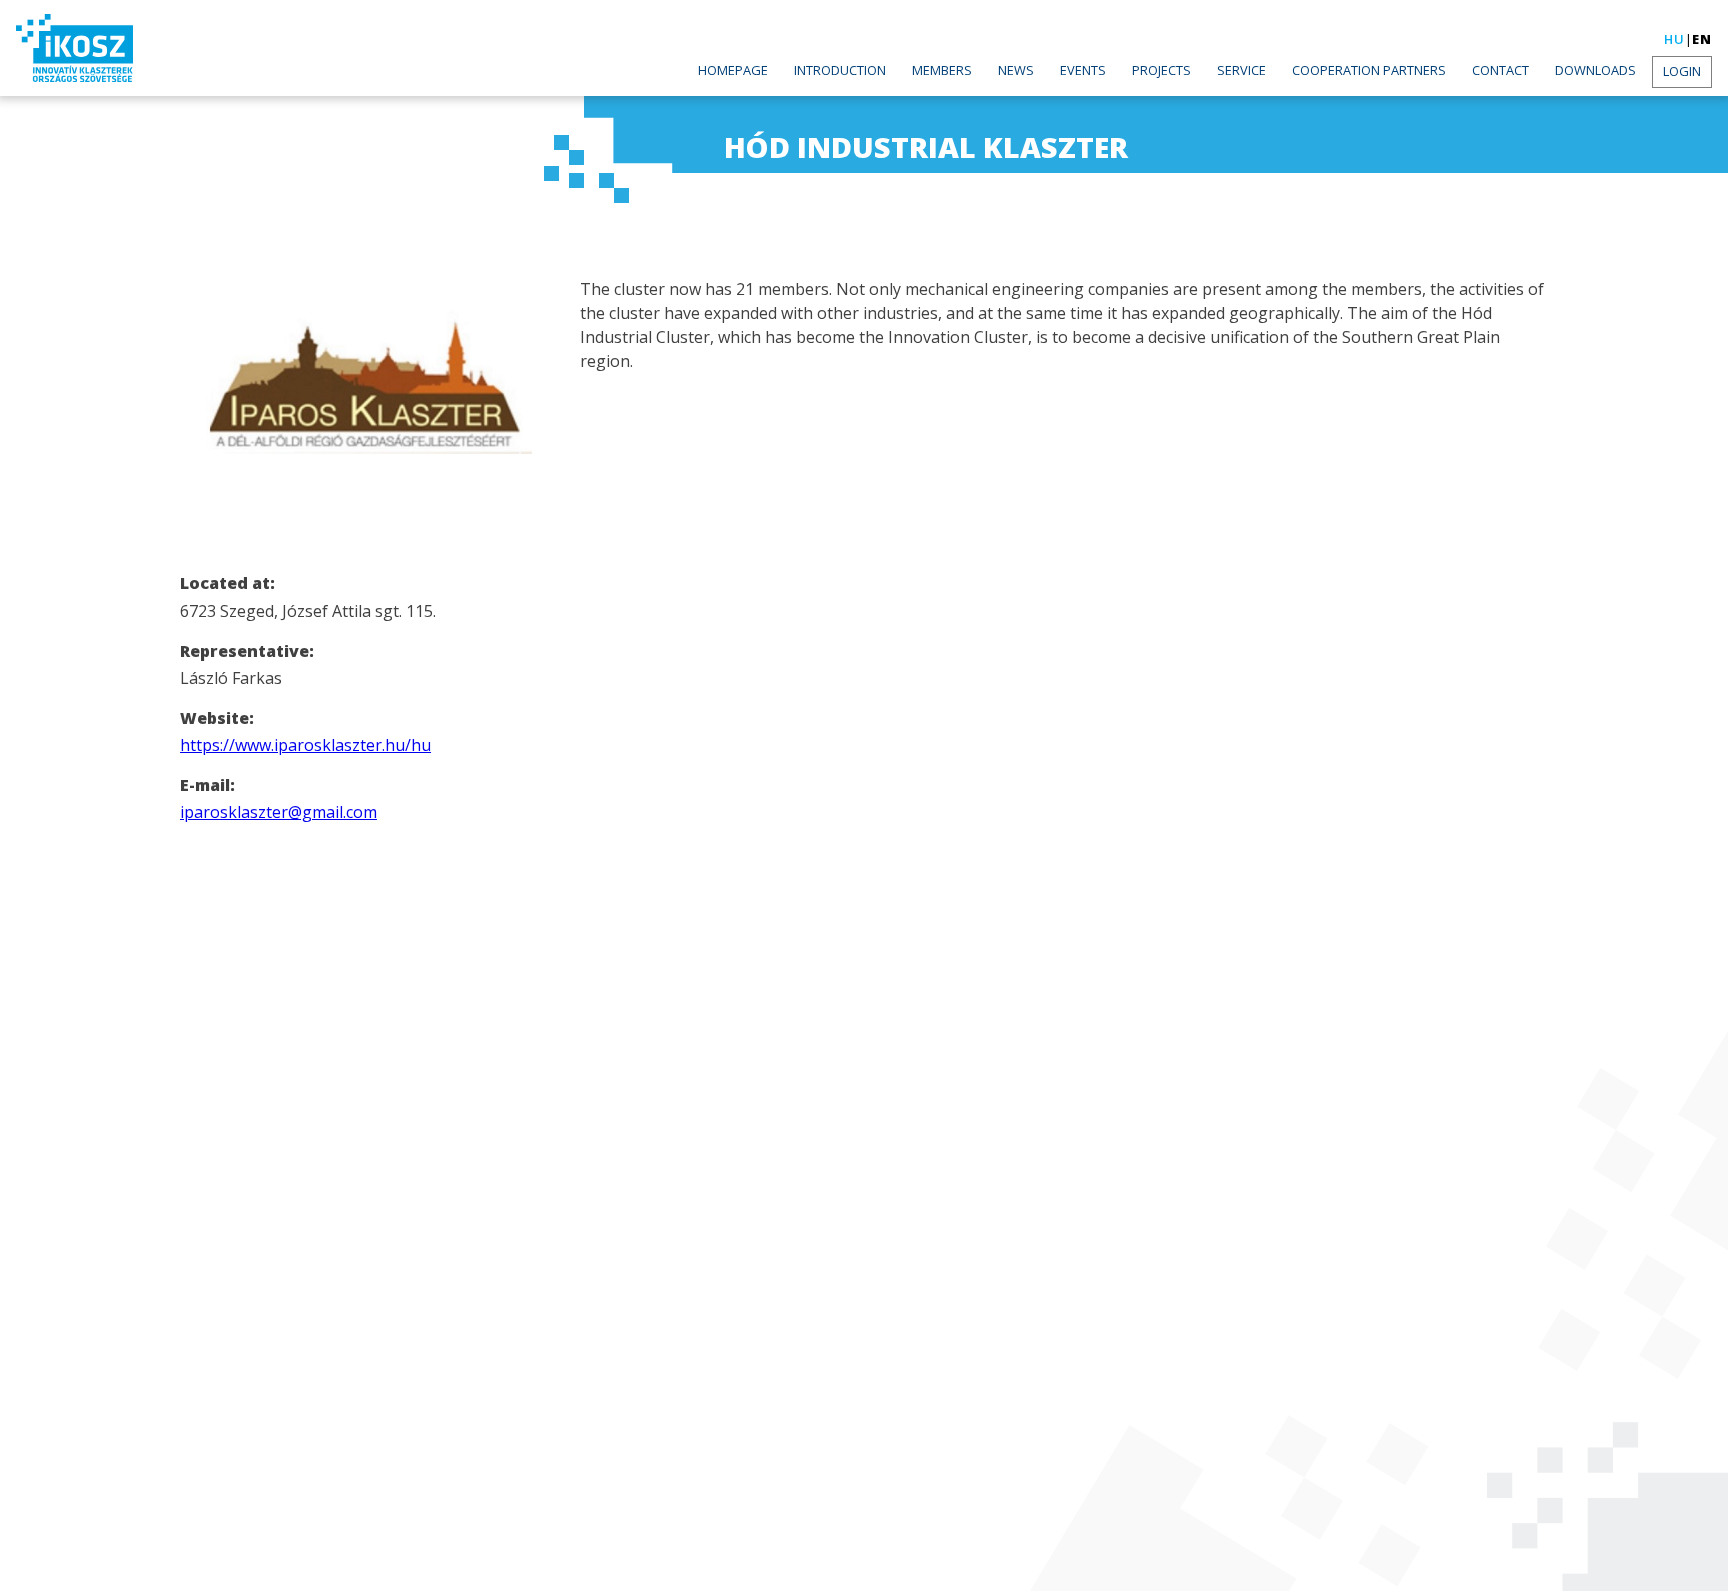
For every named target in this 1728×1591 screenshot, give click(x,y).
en (1702, 39)
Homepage (733, 70)
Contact (1500, 70)
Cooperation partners (1369, 70)
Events (1083, 70)
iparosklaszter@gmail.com (278, 812)
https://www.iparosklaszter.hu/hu (305, 745)
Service (1241, 70)
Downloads (1595, 70)
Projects (1161, 70)
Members (942, 70)
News (1016, 70)
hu (1674, 39)
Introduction (840, 70)
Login (1682, 71)
